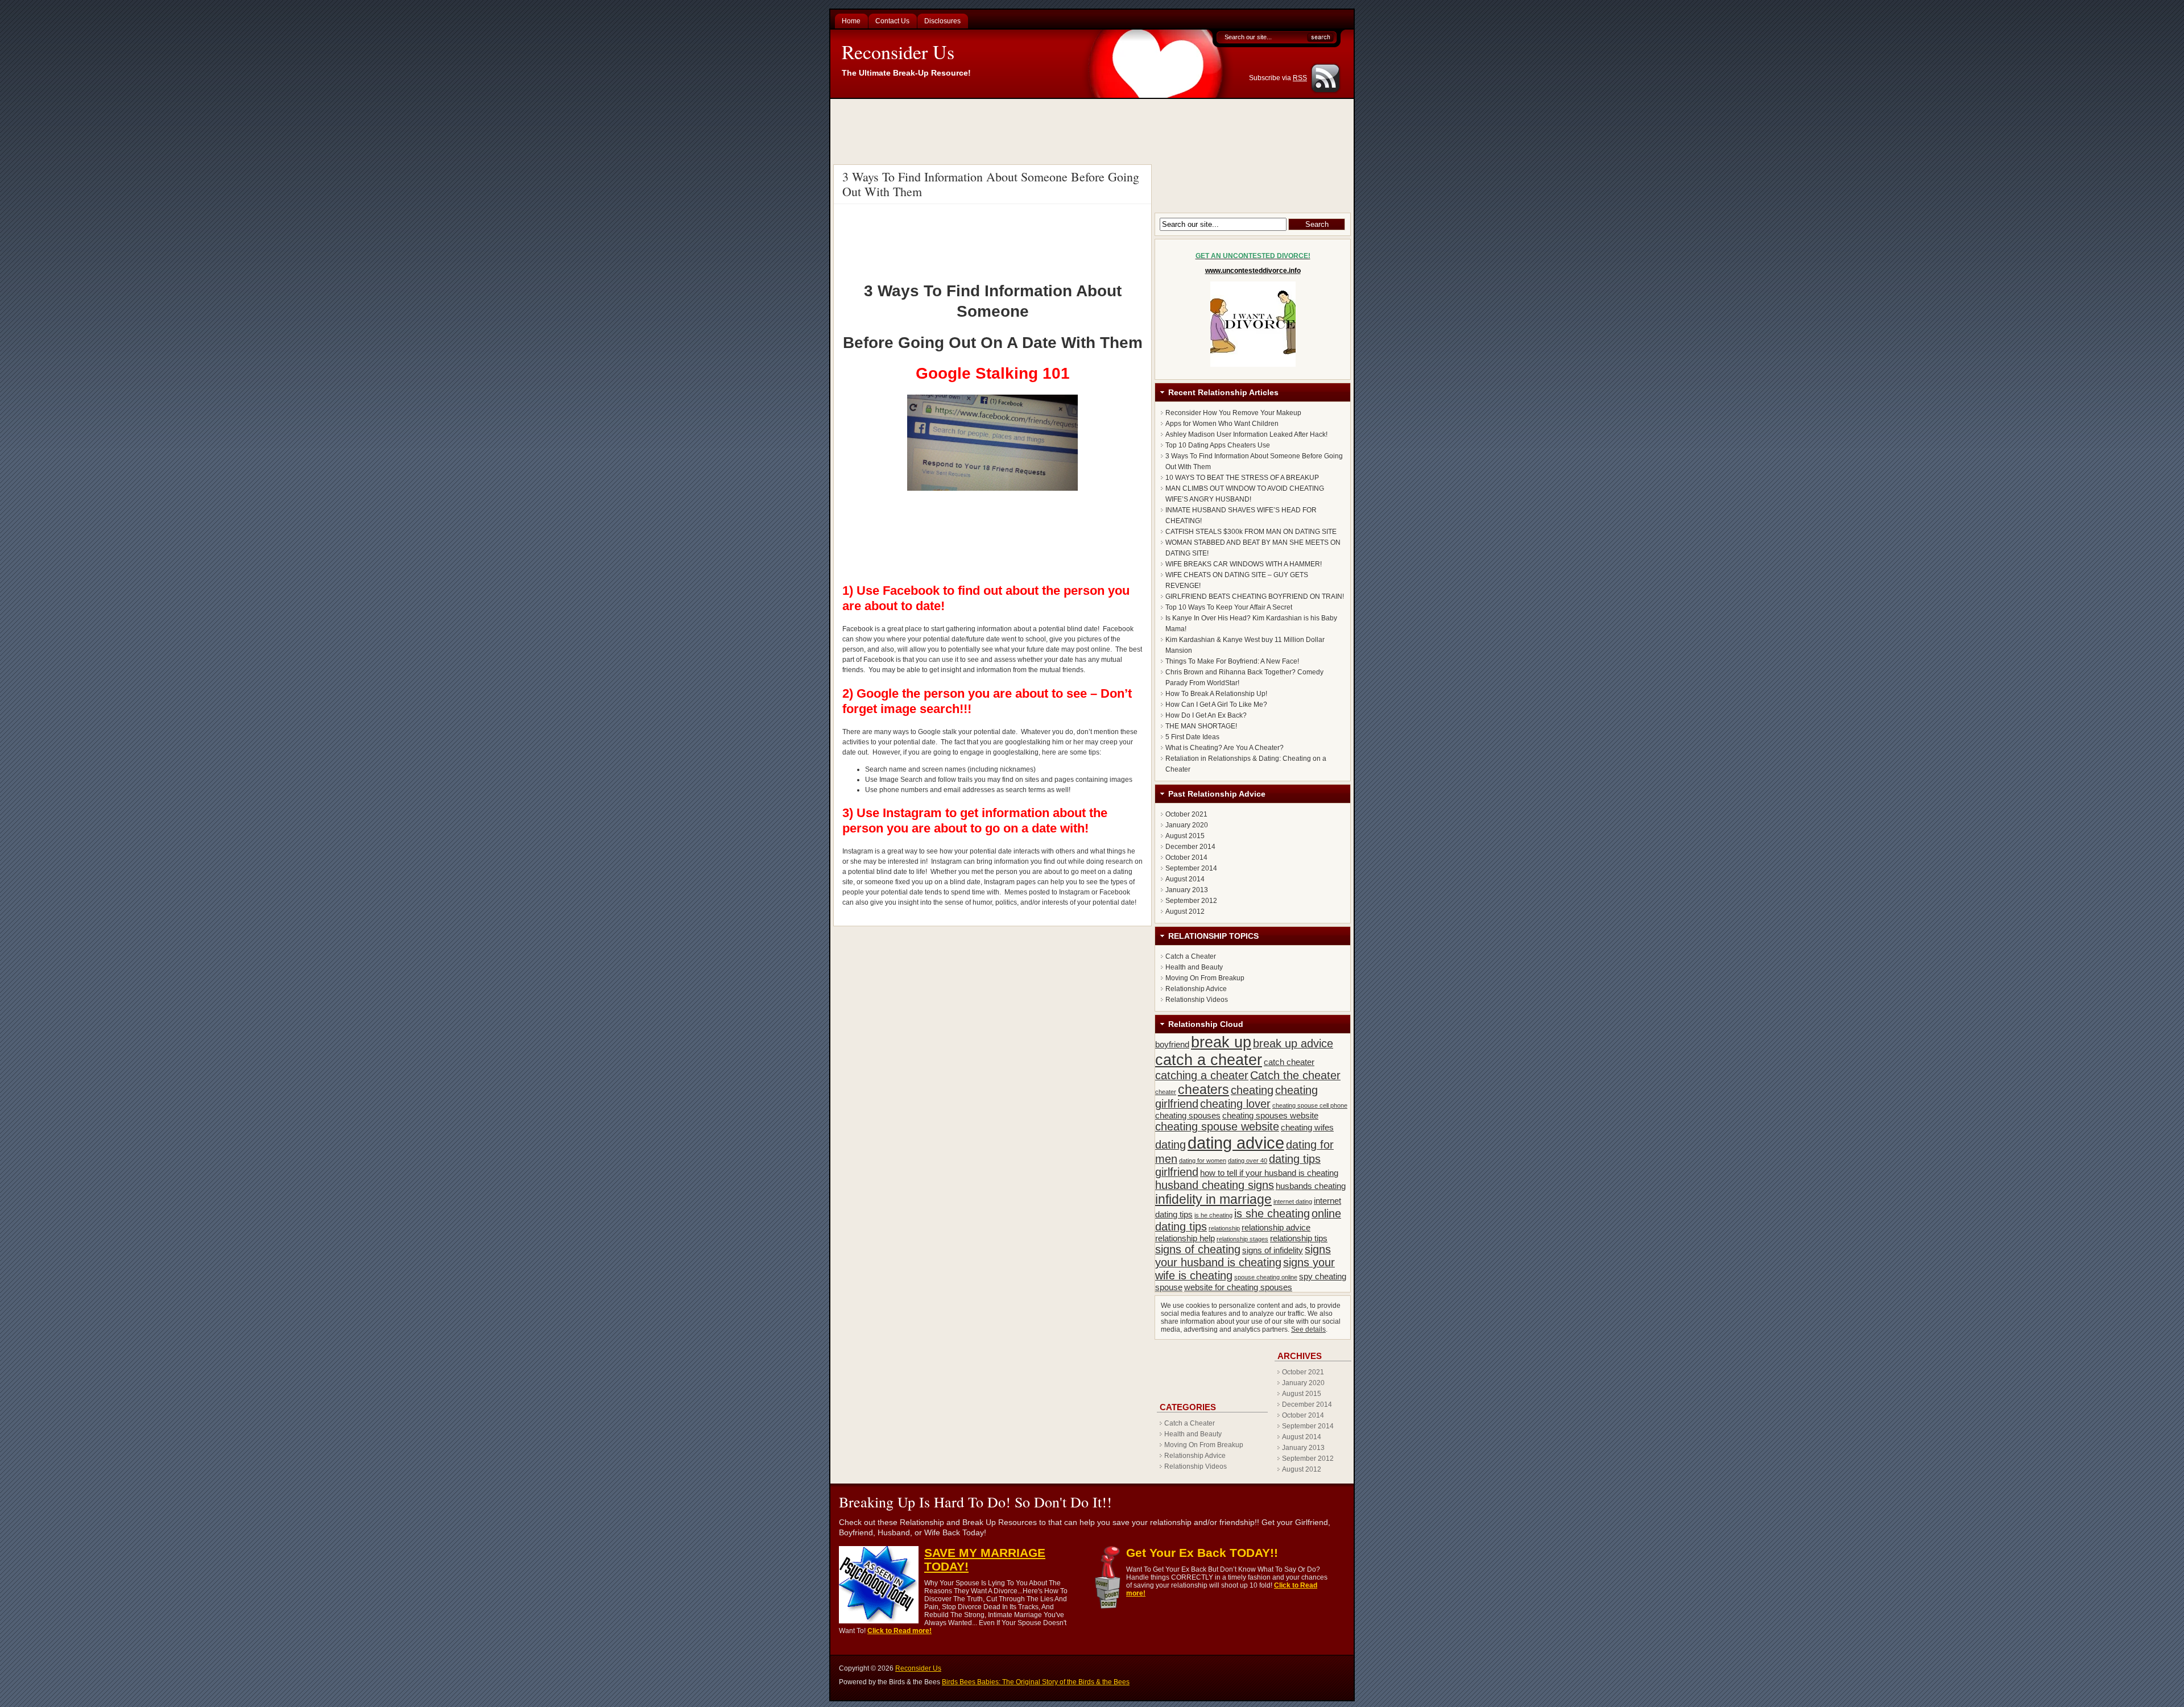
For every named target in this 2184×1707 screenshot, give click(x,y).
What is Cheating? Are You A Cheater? (1225, 748)
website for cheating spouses (1238, 1287)
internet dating (1293, 1201)
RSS (1300, 78)
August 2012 (1185, 911)
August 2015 (1185, 836)
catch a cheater (1209, 1060)
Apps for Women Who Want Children (1222, 424)
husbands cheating (1311, 1186)
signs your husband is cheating (1243, 1256)
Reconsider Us (898, 52)
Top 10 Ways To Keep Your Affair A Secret (1229, 607)
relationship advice (1276, 1227)
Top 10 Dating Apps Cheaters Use (1218, 445)
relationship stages (1242, 1239)
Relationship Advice (1196, 989)
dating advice (1236, 1143)
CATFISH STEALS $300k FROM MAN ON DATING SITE (1251, 532)
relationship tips (1299, 1238)
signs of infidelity (1273, 1250)
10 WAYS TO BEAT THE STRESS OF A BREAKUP (1242, 478)
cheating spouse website (1217, 1126)
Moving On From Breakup (1205, 978)
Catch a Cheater (1191, 956)
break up (1221, 1042)
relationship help (1185, 1238)
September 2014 (1191, 868)
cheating (1252, 1090)
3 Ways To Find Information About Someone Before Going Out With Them (991, 184)
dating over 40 (1248, 1161)
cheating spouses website (1270, 1115)
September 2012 (1191, 901)
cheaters (1203, 1089)
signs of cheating (1198, 1249)
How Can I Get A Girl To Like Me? (1216, 705)
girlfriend (1177, 1172)
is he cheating (1213, 1215)
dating (1170, 1145)
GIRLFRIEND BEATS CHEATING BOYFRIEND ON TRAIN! (1255, 596)
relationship (1224, 1228)
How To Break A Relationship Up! (1216, 694)
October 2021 (1186, 814)
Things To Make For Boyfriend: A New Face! (1232, 661)
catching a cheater (1202, 1075)
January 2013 (1187, 890)
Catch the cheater (1295, 1075)
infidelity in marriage (1213, 1199)
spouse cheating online (1266, 1277)
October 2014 (1186, 857)
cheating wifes (1307, 1127)
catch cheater (1289, 1062)
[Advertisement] (1094, 130)
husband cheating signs (1215, 1185)
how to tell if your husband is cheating (1269, 1173)
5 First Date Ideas (1192, 737)
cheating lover (1235, 1104)
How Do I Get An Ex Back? (1206, 715)
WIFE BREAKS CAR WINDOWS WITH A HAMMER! (1244, 564)
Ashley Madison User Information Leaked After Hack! (1246, 434)
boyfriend (1172, 1044)
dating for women (1203, 1161)
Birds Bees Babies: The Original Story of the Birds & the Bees (1036, 1682)
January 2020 (1187, 825)
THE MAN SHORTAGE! (1201, 726)
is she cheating (1272, 1213)
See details (1308, 1329)
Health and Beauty (1194, 967)
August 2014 (1185, 879)
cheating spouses (1188, 1115)
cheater (1166, 1092)
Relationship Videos (1197, 1000)
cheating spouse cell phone (1310, 1105)
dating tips (1295, 1159)
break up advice (1293, 1043)
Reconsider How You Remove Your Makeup (1233, 413)
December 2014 (1190, 847)
